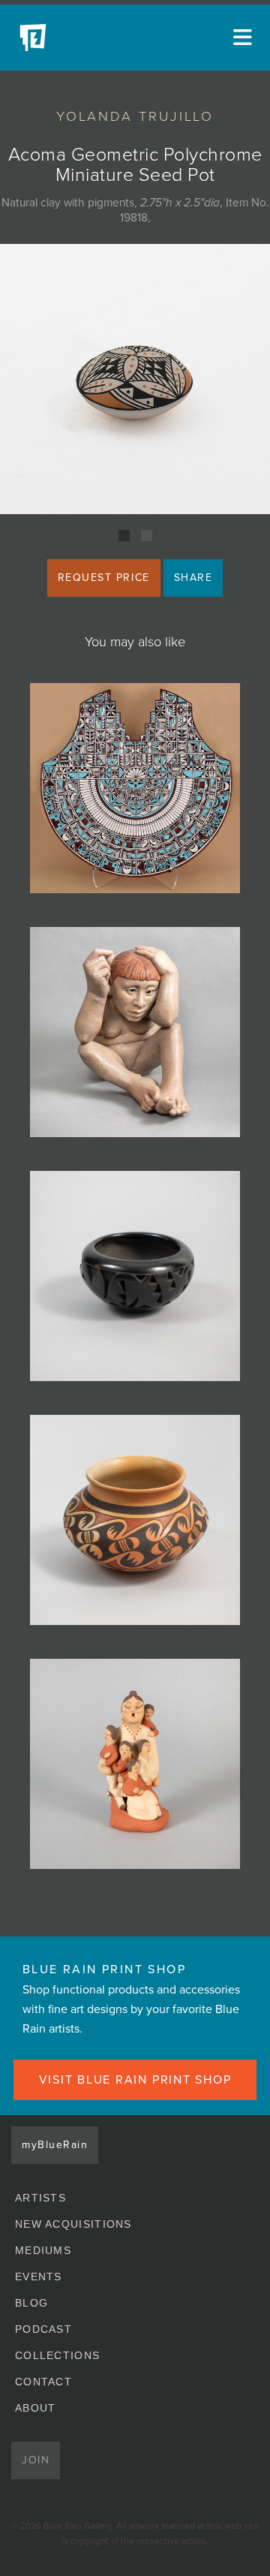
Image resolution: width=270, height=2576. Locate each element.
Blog (31, 2303)
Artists (40, 2198)
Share (193, 578)
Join (36, 2460)
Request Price (104, 578)
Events (39, 2277)
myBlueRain (55, 2145)
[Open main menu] (240, 38)
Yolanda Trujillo (135, 116)
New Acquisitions (73, 2224)
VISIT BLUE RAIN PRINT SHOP (135, 2080)
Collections (57, 2355)
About (36, 2408)
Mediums (43, 2250)
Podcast (43, 2329)
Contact (43, 2382)
